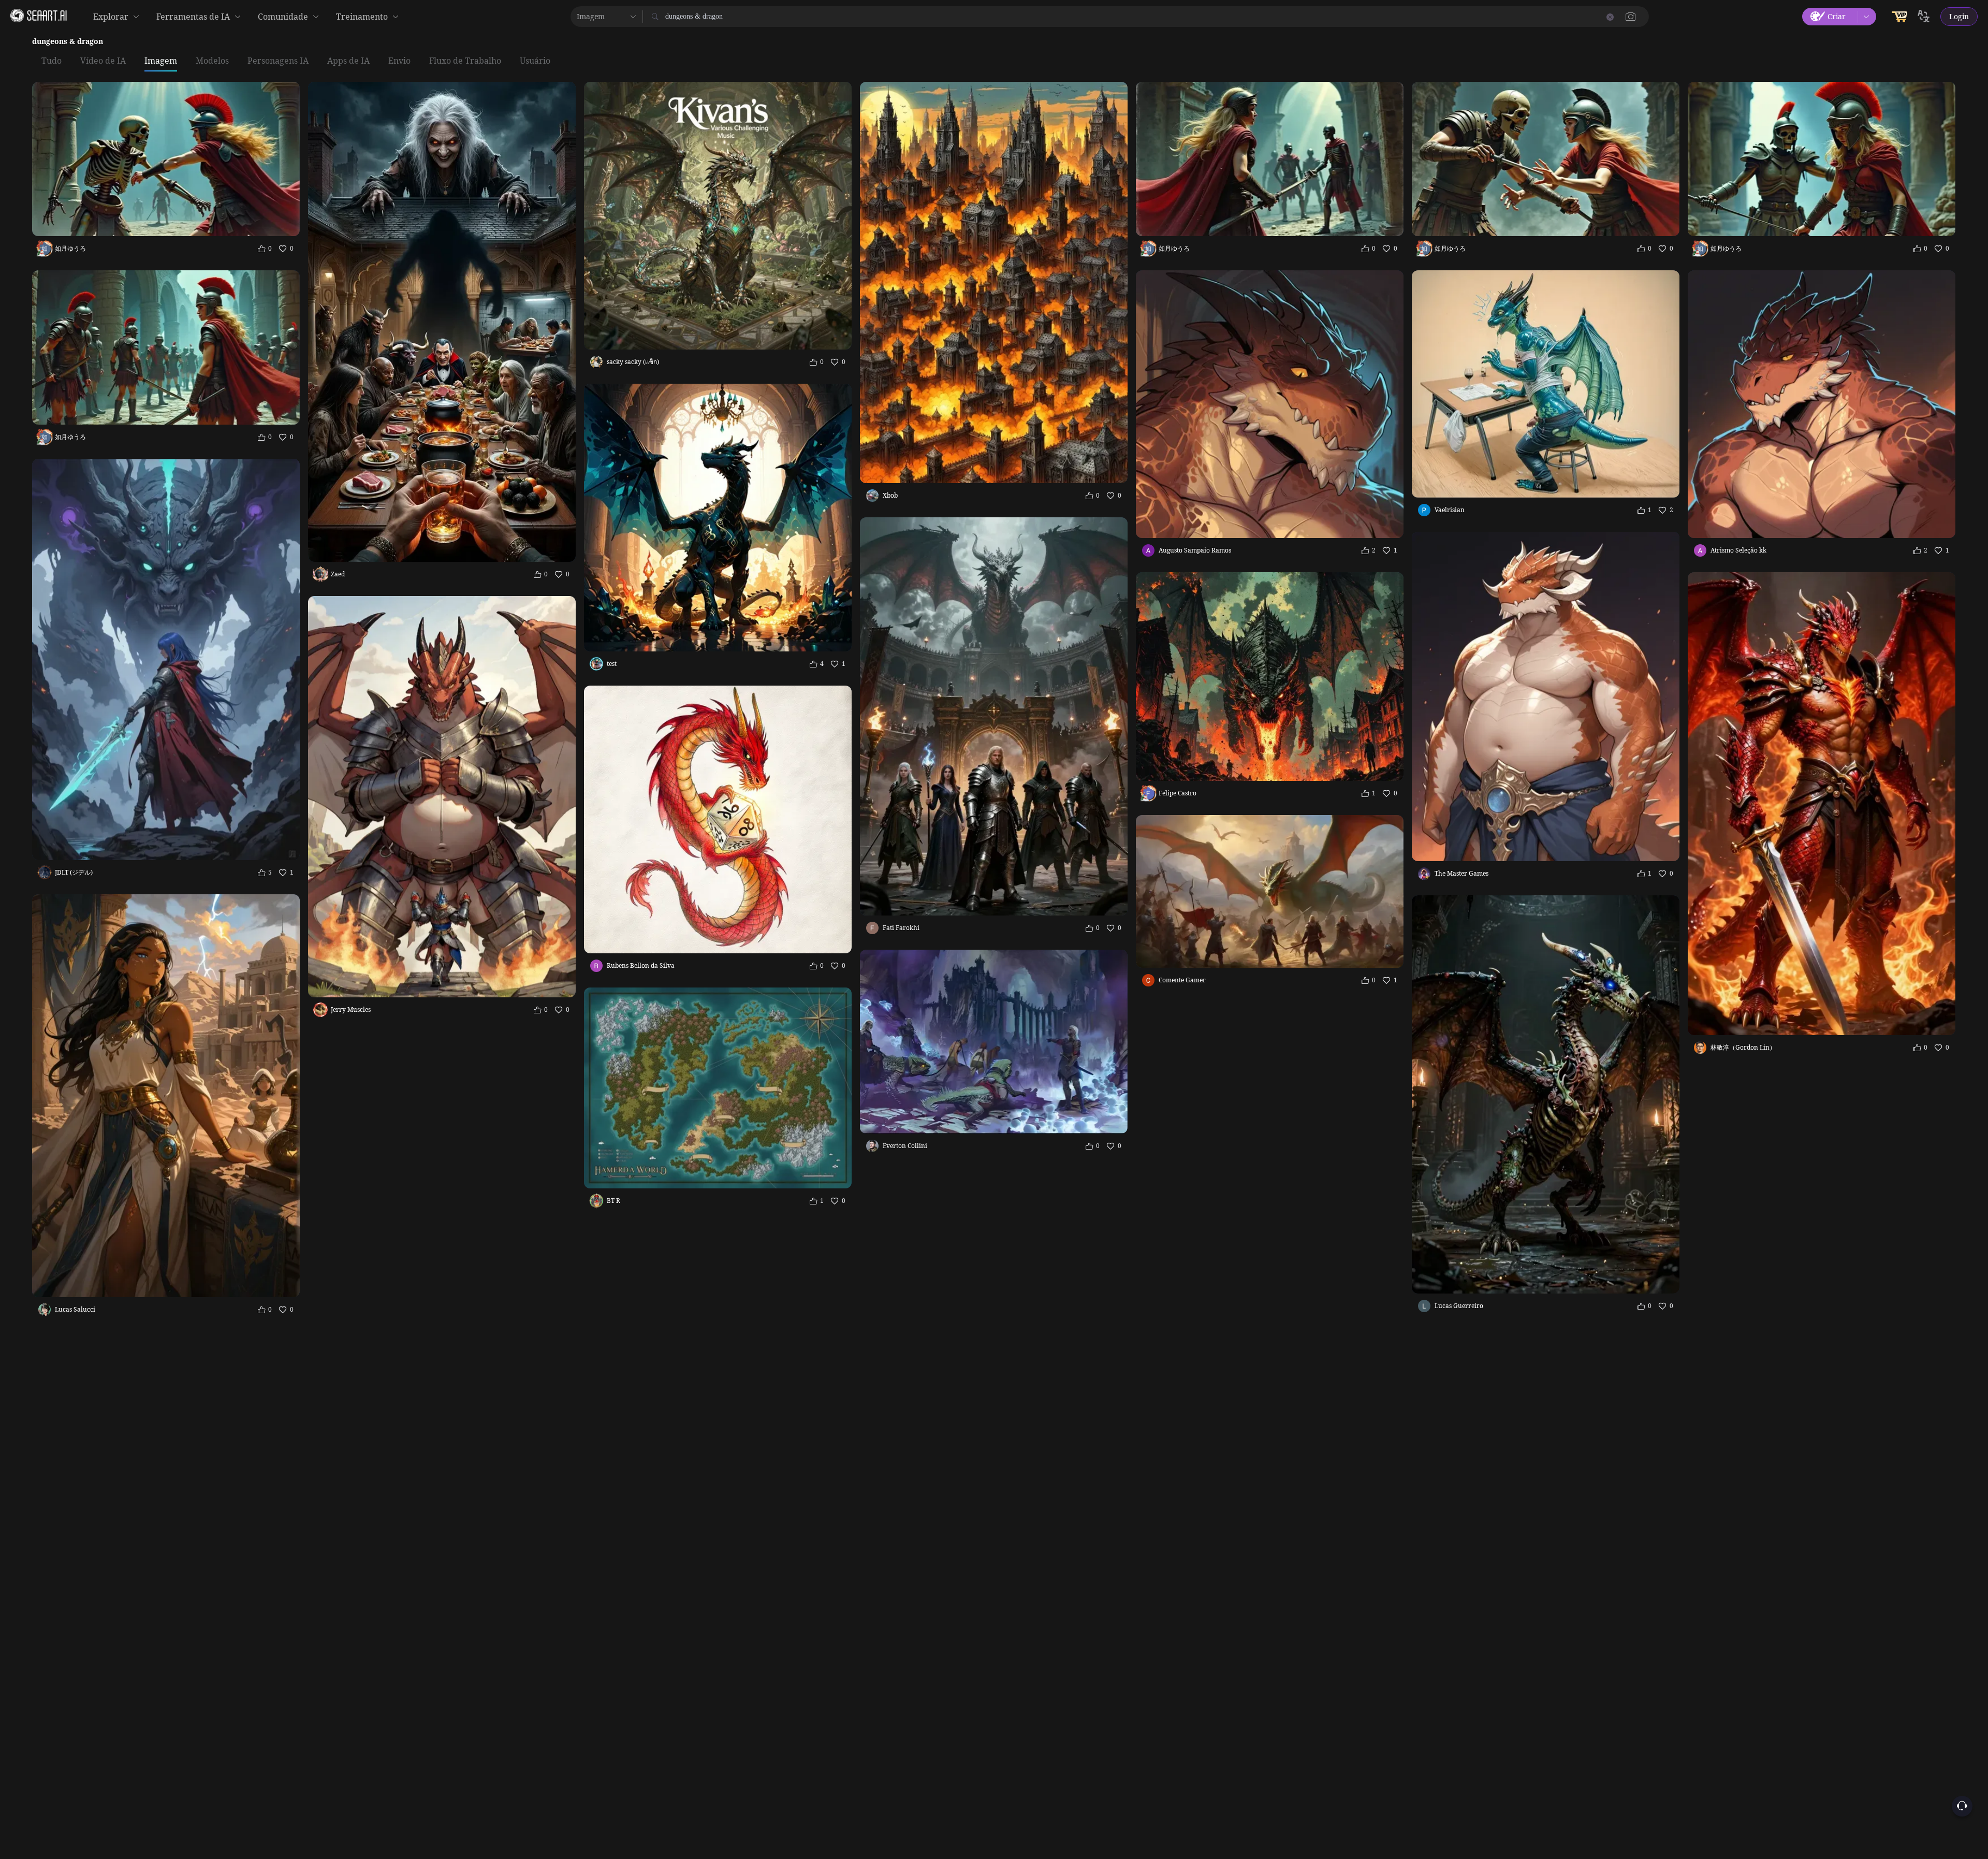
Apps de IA (348, 61)
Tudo (52, 61)
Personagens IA (278, 61)
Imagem (161, 61)
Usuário (535, 61)
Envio (399, 61)
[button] (1631, 17)
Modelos (212, 61)
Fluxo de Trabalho (465, 61)
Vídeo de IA (103, 61)
